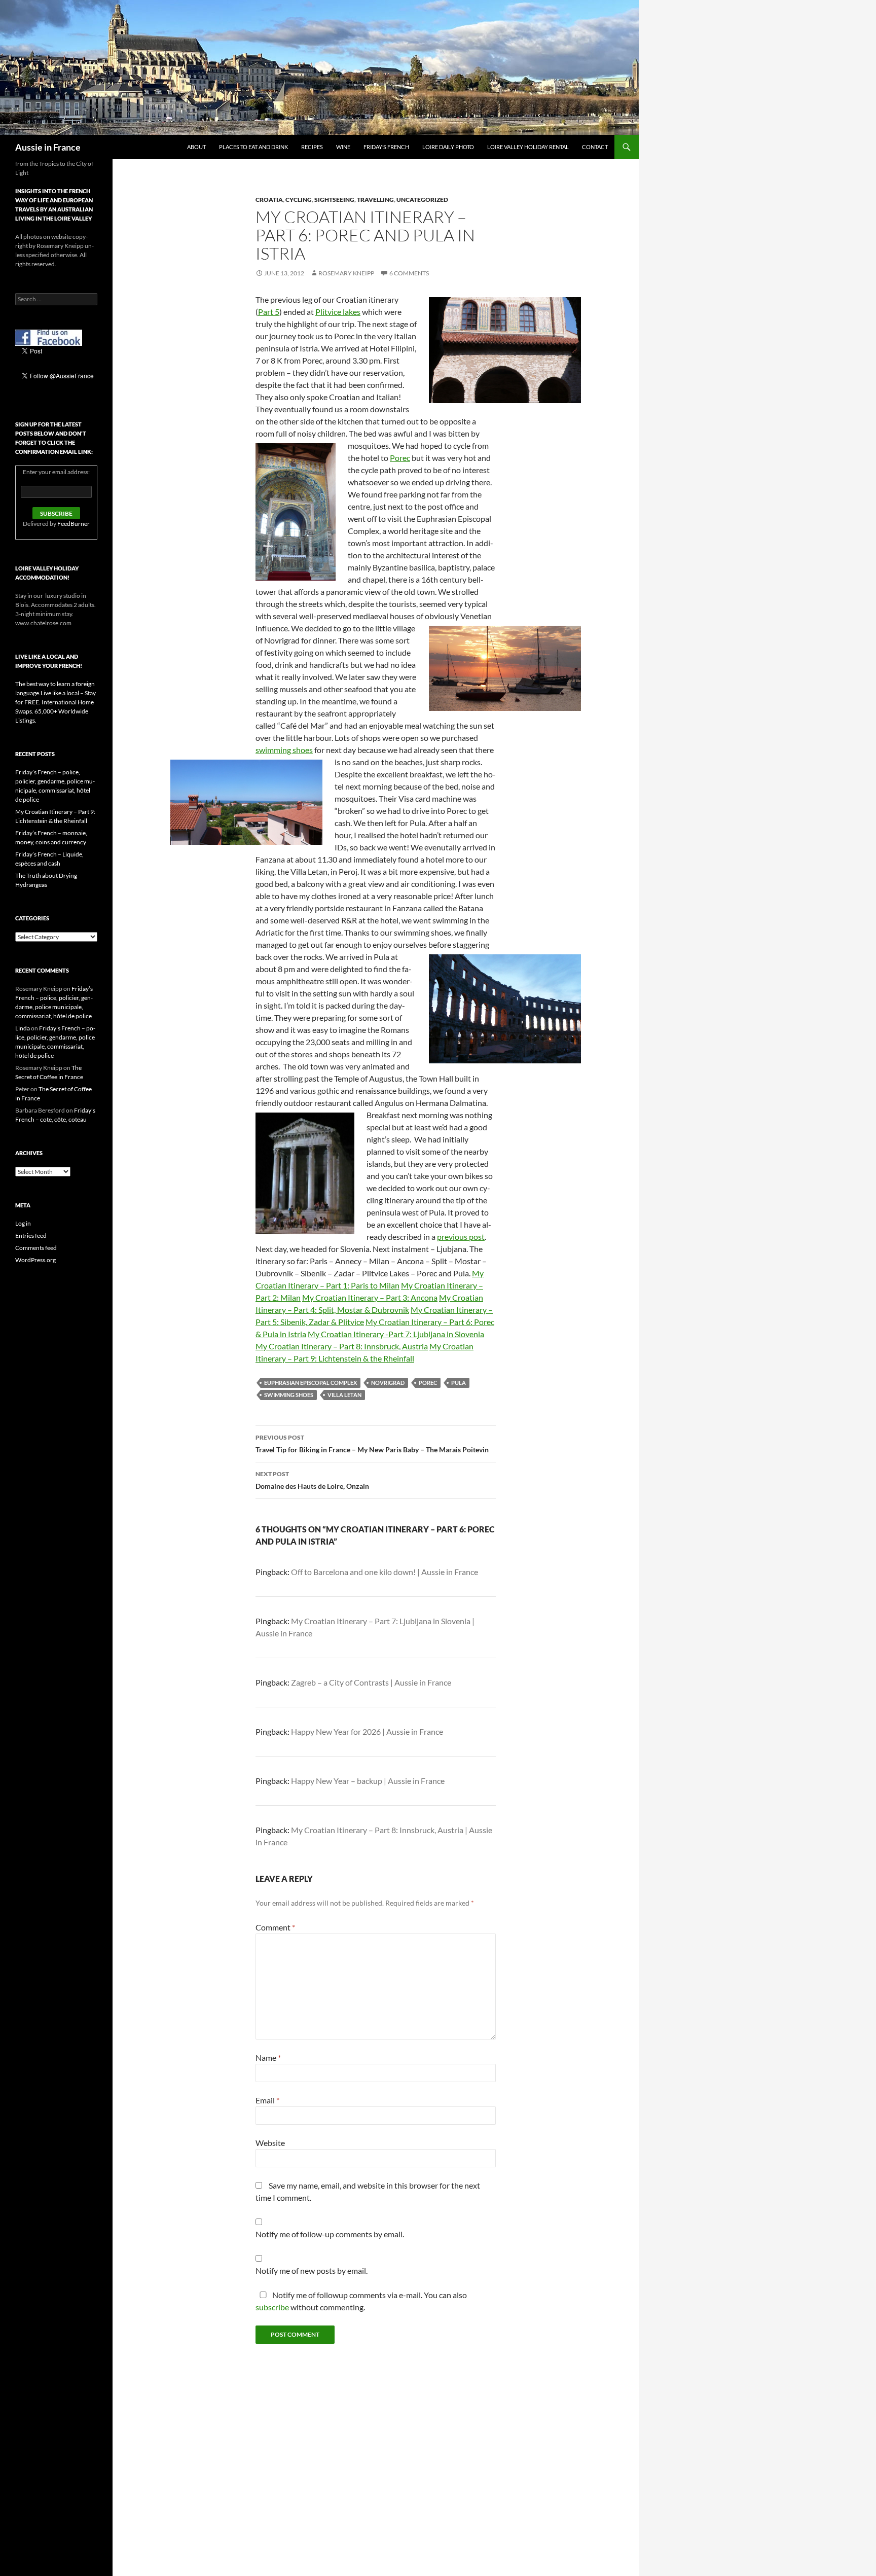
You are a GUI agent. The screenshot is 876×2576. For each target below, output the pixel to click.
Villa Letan (344, 1395)
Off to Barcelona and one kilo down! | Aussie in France (385, 1572)
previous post (461, 1237)
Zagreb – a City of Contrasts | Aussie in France (371, 1682)
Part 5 (269, 312)
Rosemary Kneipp (346, 273)
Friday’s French (386, 147)
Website (270, 2143)
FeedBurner (74, 524)
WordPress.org (35, 1260)
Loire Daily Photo (448, 147)
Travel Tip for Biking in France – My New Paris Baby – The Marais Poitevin (372, 1444)
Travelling (375, 200)
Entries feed (31, 1236)
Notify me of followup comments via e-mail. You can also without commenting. (361, 2301)
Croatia (269, 200)
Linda (23, 1028)
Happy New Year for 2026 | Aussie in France (367, 1731)
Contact (595, 147)
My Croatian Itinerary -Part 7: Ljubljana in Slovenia (396, 1334)
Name (268, 2058)
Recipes (312, 147)
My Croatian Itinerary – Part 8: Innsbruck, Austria (342, 1346)
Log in (23, 1223)
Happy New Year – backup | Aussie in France (368, 1781)
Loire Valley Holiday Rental (528, 147)
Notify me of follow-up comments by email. (330, 2234)
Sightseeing (334, 200)
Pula (459, 1383)
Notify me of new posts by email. (312, 2270)
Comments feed (36, 1248)
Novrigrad (388, 1383)
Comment (275, 1927)
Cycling (299, 200)
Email (267, 2100)
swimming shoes (284, 750)
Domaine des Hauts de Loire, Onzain (312, 1480)
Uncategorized (422, 200)
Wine (343, 147)
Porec (400, 458)
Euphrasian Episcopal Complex (311, 1383)
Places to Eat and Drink (253, 147)
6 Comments (409, 273)
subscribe (272, 2307)
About (196, 147)
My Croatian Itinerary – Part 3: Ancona (370, 1297)
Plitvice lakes (338, 312)
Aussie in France (48, 147)
